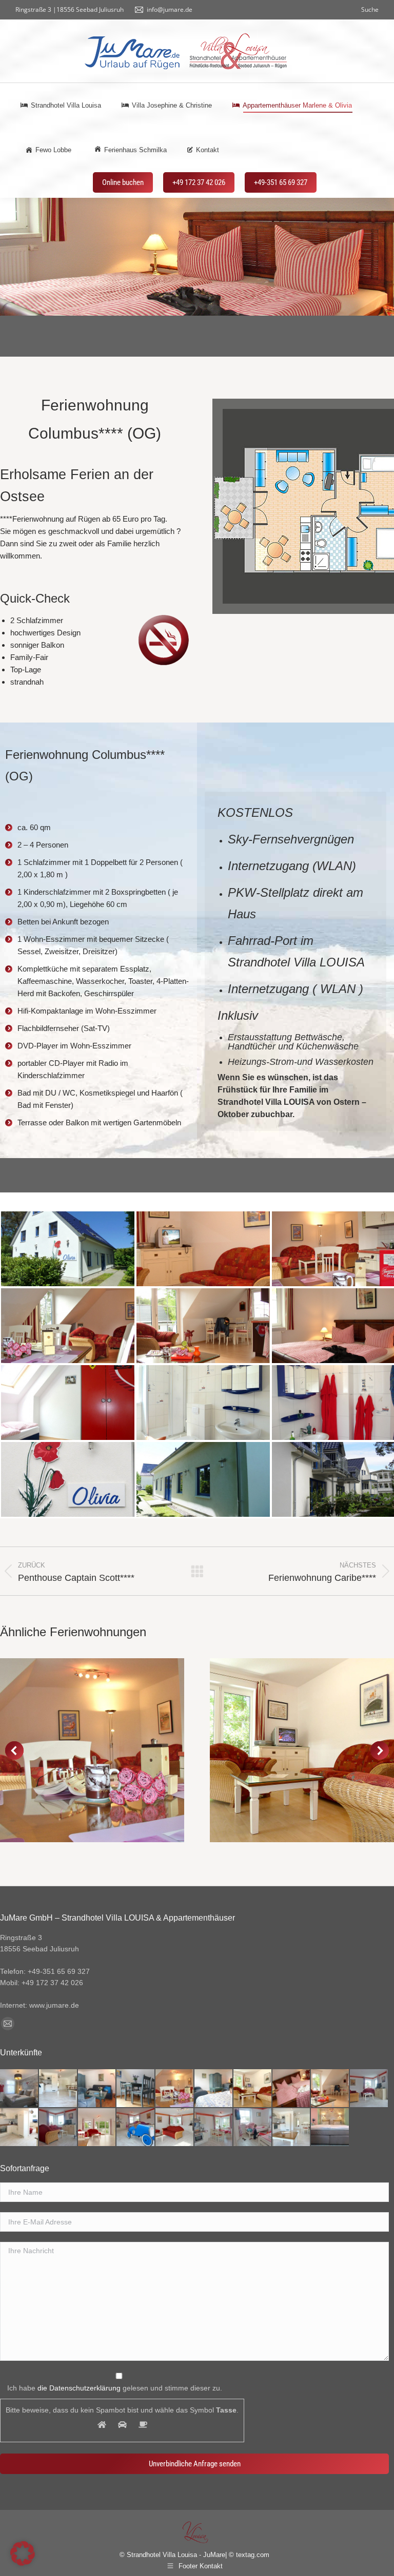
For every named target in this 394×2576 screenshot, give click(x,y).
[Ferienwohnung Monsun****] (97, 2089)
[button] (14, 1750)
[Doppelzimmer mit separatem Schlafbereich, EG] (330, 2128)
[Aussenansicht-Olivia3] (68, 1249)
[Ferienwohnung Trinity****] (19, 2128)
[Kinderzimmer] (68, 1403)
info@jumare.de (170, 9)
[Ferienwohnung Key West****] (175, 2089)
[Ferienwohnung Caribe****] (292, 2089)
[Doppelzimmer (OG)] (19, 2089)
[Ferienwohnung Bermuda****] (292, 2128)
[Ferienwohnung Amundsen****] (58, 2089)
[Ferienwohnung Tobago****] (253, 2128)
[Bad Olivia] (203, 1403)
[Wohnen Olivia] (203, 1249)
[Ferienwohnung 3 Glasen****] (58, 2128)
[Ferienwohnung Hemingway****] (175, 2128)
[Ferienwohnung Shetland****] (97, 2128)
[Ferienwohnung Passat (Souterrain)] (214, 2089)
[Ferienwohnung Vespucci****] (214, 2128)
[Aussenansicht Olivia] (203, 1479)
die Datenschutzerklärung (79, 2388)
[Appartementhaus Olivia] (68, 1479)
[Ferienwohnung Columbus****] (330, 2089)
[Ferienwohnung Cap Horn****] (253, 2089)
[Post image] (92, 1750)
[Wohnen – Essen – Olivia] (68, 1326)
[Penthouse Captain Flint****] (136, 2128)
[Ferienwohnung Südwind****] (136, 2089)
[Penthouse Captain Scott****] (369, 2089)
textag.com (253, 2555)
